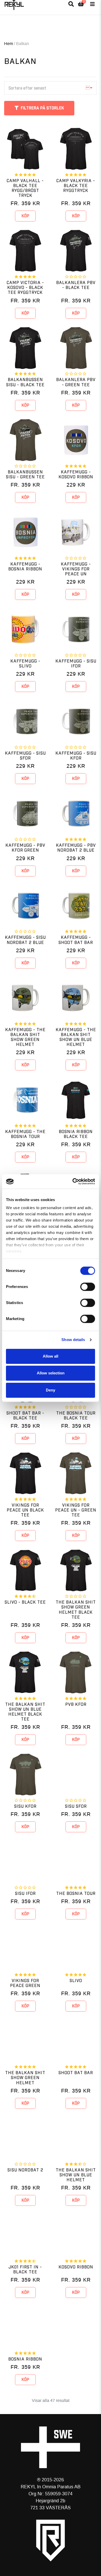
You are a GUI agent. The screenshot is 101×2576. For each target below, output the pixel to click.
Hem (9, 44)
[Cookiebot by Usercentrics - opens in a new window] (73, 1181)
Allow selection (51, 1373)
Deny (51, 1390)
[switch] (88, 1287)
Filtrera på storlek (42, 108)
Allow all (51, 1356)
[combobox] (51, 88)
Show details (73, 1340)
